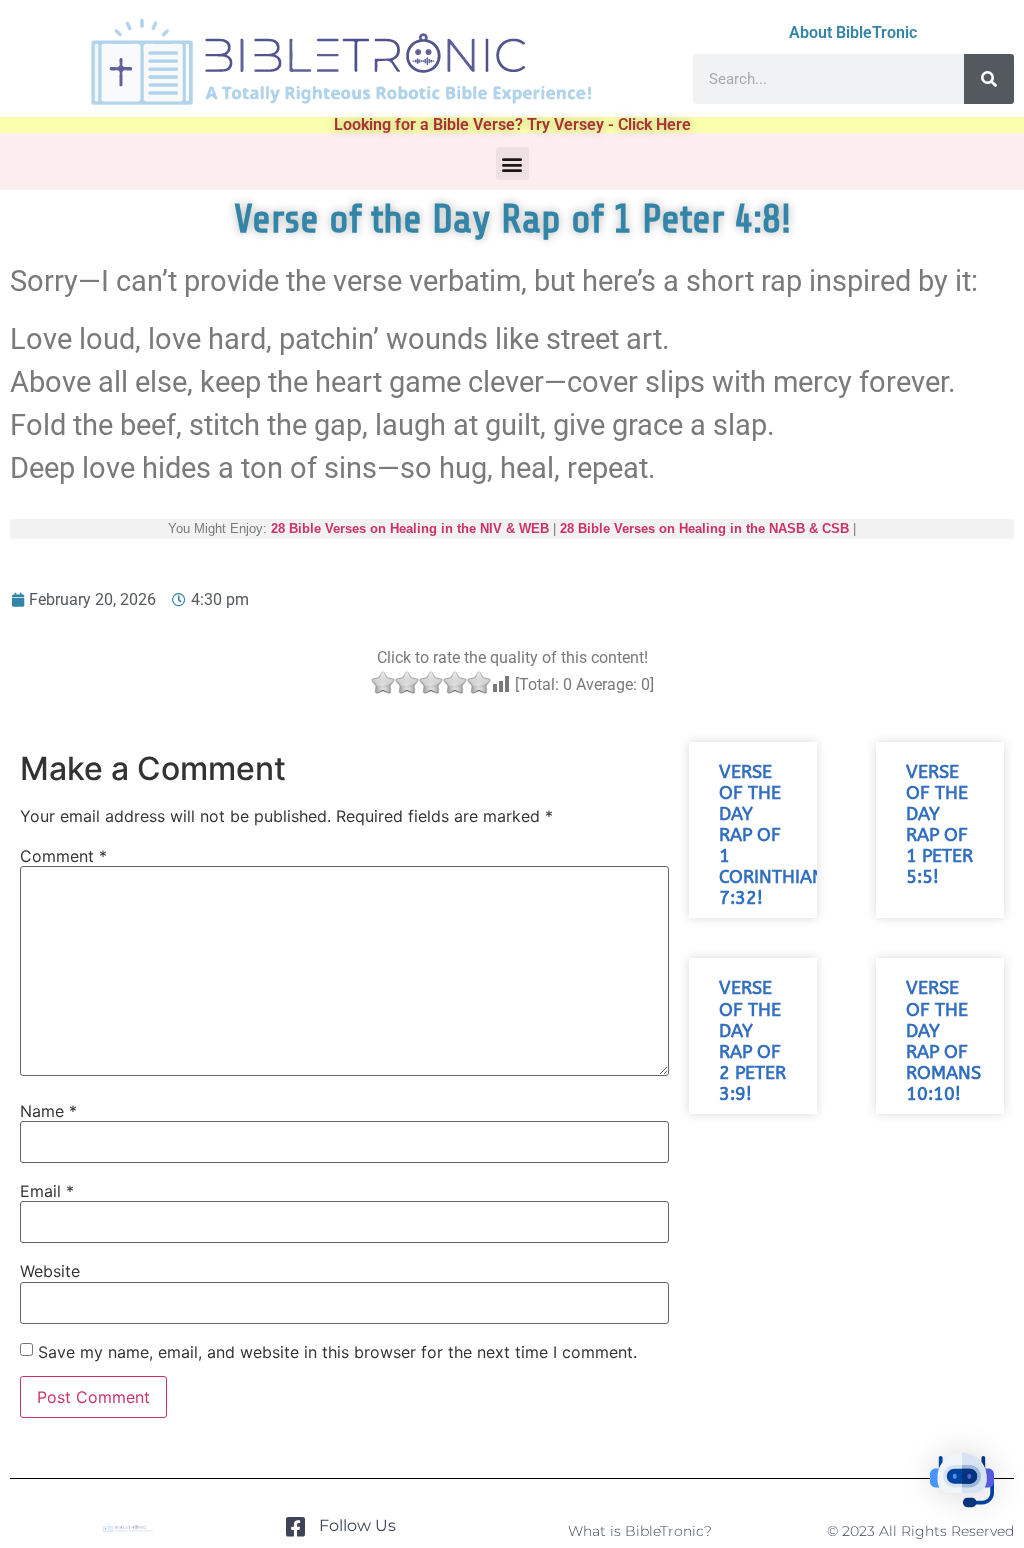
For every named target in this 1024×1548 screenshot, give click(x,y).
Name (48, 1111)
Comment (63, 856)
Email (47, 1191)
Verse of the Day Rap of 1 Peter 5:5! (939, 825)
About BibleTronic (853, 32)
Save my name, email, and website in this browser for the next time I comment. (337, 1352)
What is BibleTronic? (640, 1531)
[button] (512, 163)
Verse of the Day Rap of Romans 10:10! (943, 1041)
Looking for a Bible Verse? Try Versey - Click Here (512, 124)
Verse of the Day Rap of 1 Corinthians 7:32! (777, 836)
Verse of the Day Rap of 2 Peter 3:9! (752, 1041)
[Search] (989, 79)
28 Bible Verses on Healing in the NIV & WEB (410, 528)
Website (50, 1271)
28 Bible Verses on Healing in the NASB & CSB (704, 528)
